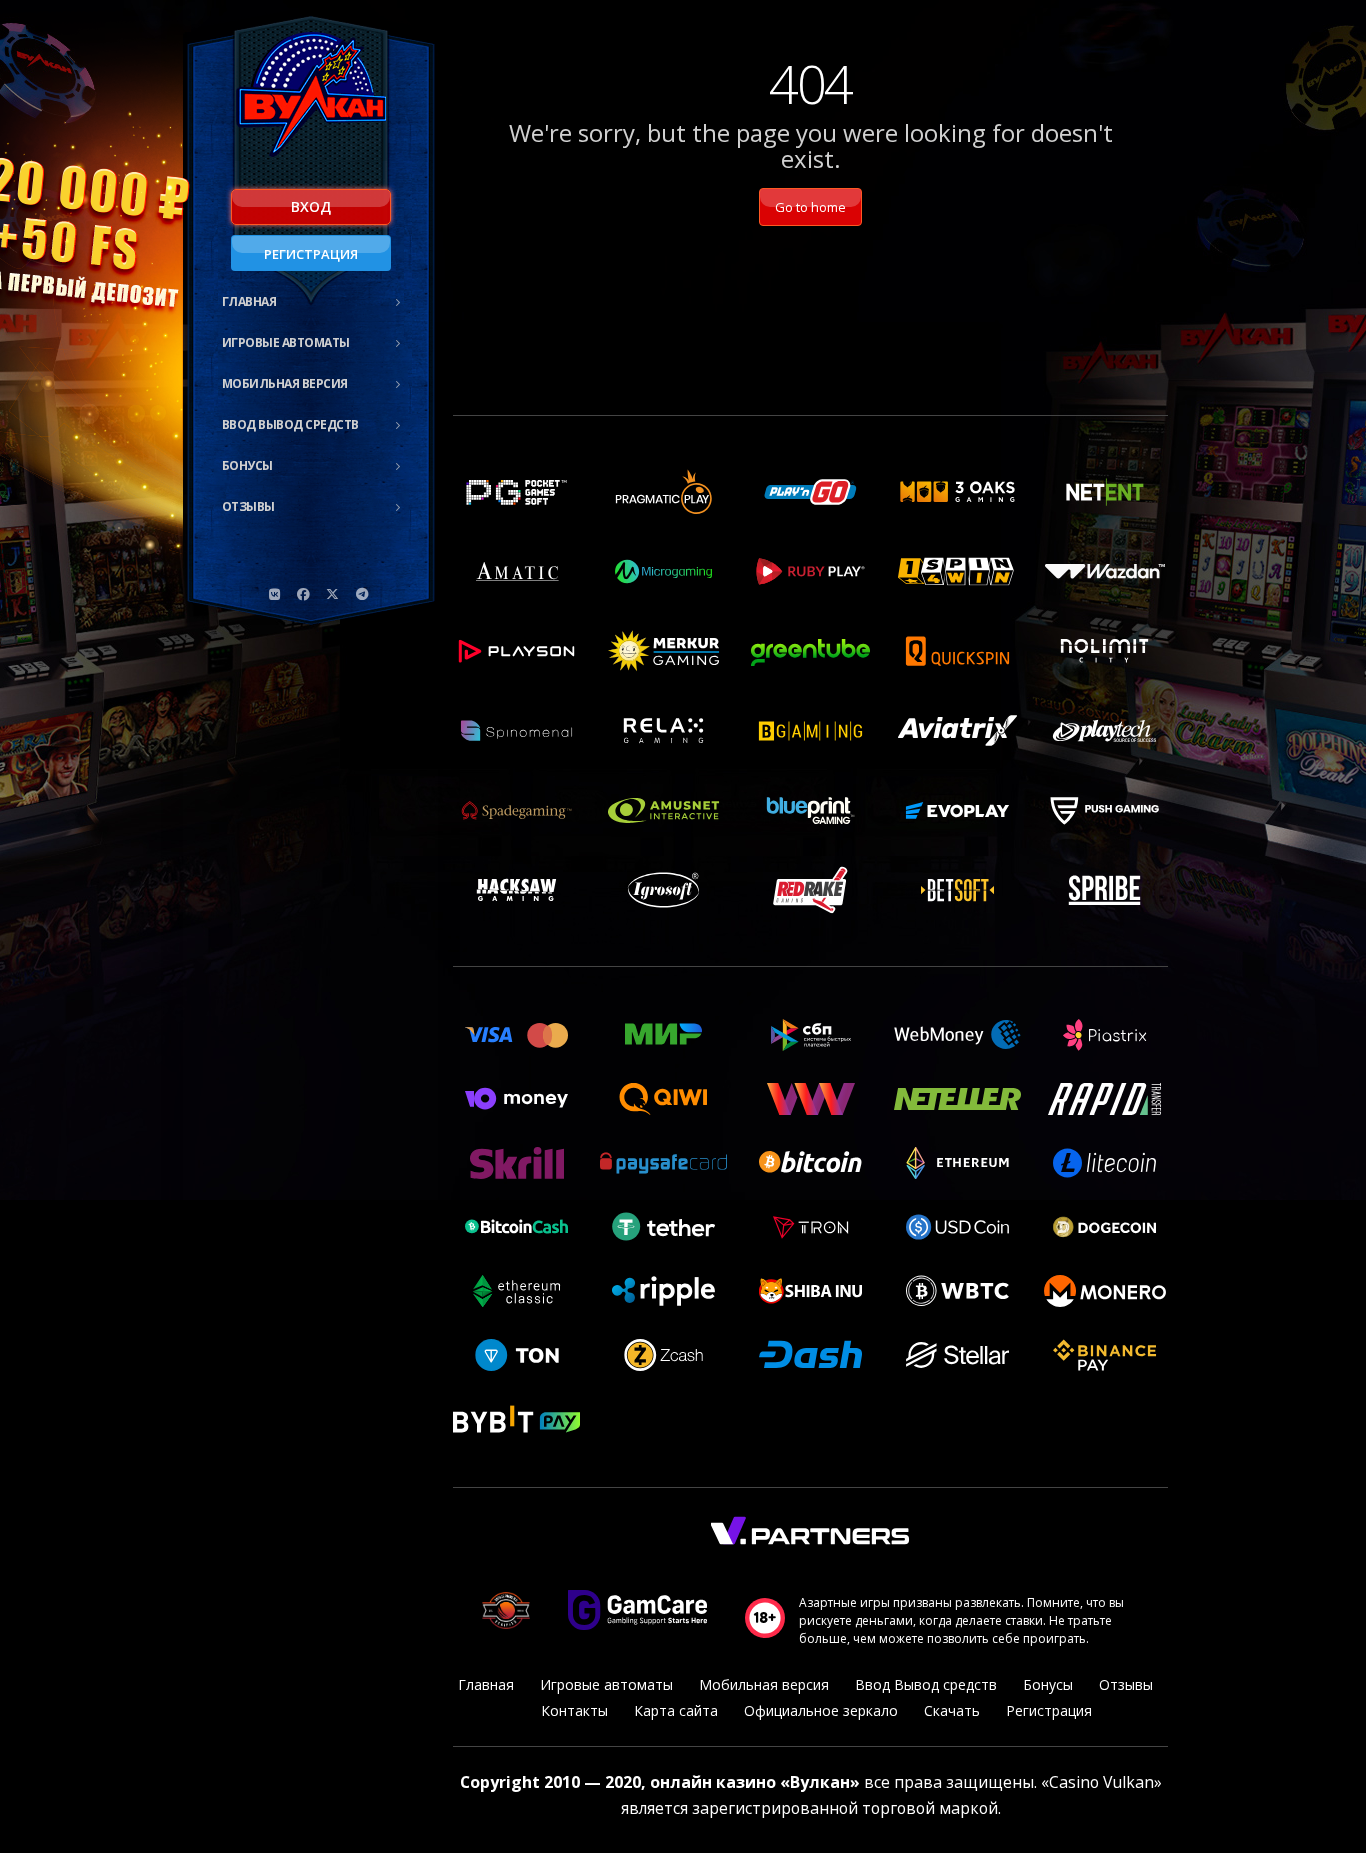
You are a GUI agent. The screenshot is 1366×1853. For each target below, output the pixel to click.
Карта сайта (676, 1710)
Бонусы (247, 465)
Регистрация (311, 254)
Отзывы (248, 506)
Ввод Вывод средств (290, 424)
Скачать (952, 1710)
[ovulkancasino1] (275, 594)
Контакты (574, 1710)
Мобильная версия (285, 383)
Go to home (810, 207)
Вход (311, 206)
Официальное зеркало (821, 1710)
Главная (249, 301)
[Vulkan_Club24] (362, 594)
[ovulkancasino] (304, 594)
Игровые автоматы (286, 342)
